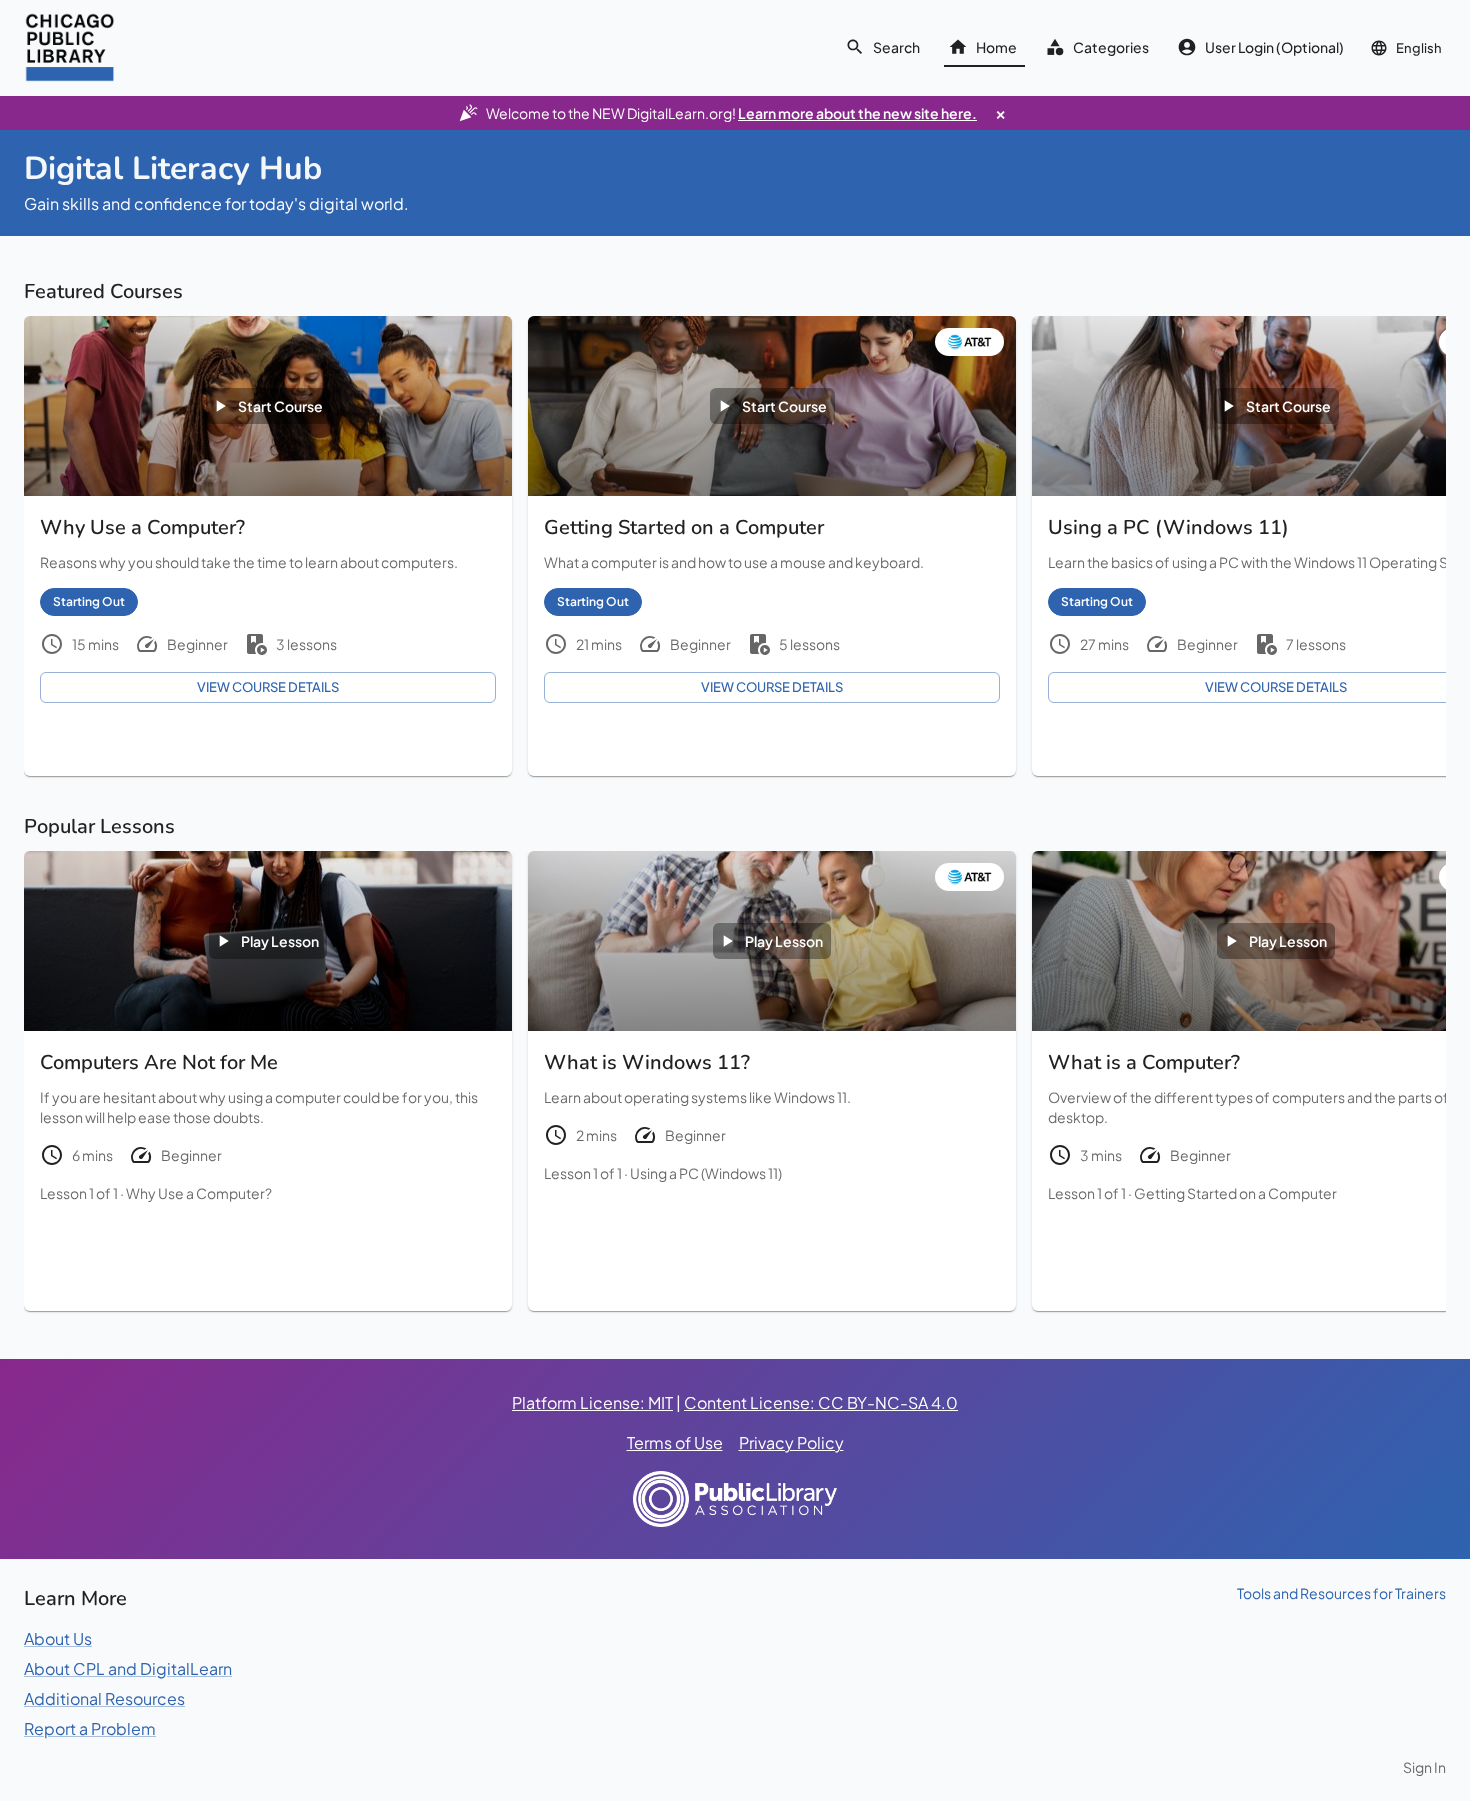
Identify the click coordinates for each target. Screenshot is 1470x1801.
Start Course (280, 406)
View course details (268, 687)
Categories (1111, 47)
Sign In (1424, 1767)
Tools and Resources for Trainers (1341, 1593)
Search (896, 47)
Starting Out (89, 601)
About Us (58, 1638)
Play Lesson (280, 941)
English (1419, 48)
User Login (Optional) (1274, 47)
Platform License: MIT (592, 1402)
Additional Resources (104, 1698)
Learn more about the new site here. (857, 113)
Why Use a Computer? (199, 1193)
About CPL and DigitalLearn (128, 1668)
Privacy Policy (791, 1442)
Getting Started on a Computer (1235, 1193)
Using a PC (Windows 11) (706, 1173)
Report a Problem (90, 1728)
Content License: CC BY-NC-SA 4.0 (821, 1402)
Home (996, 47)
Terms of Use (675, 1442)
